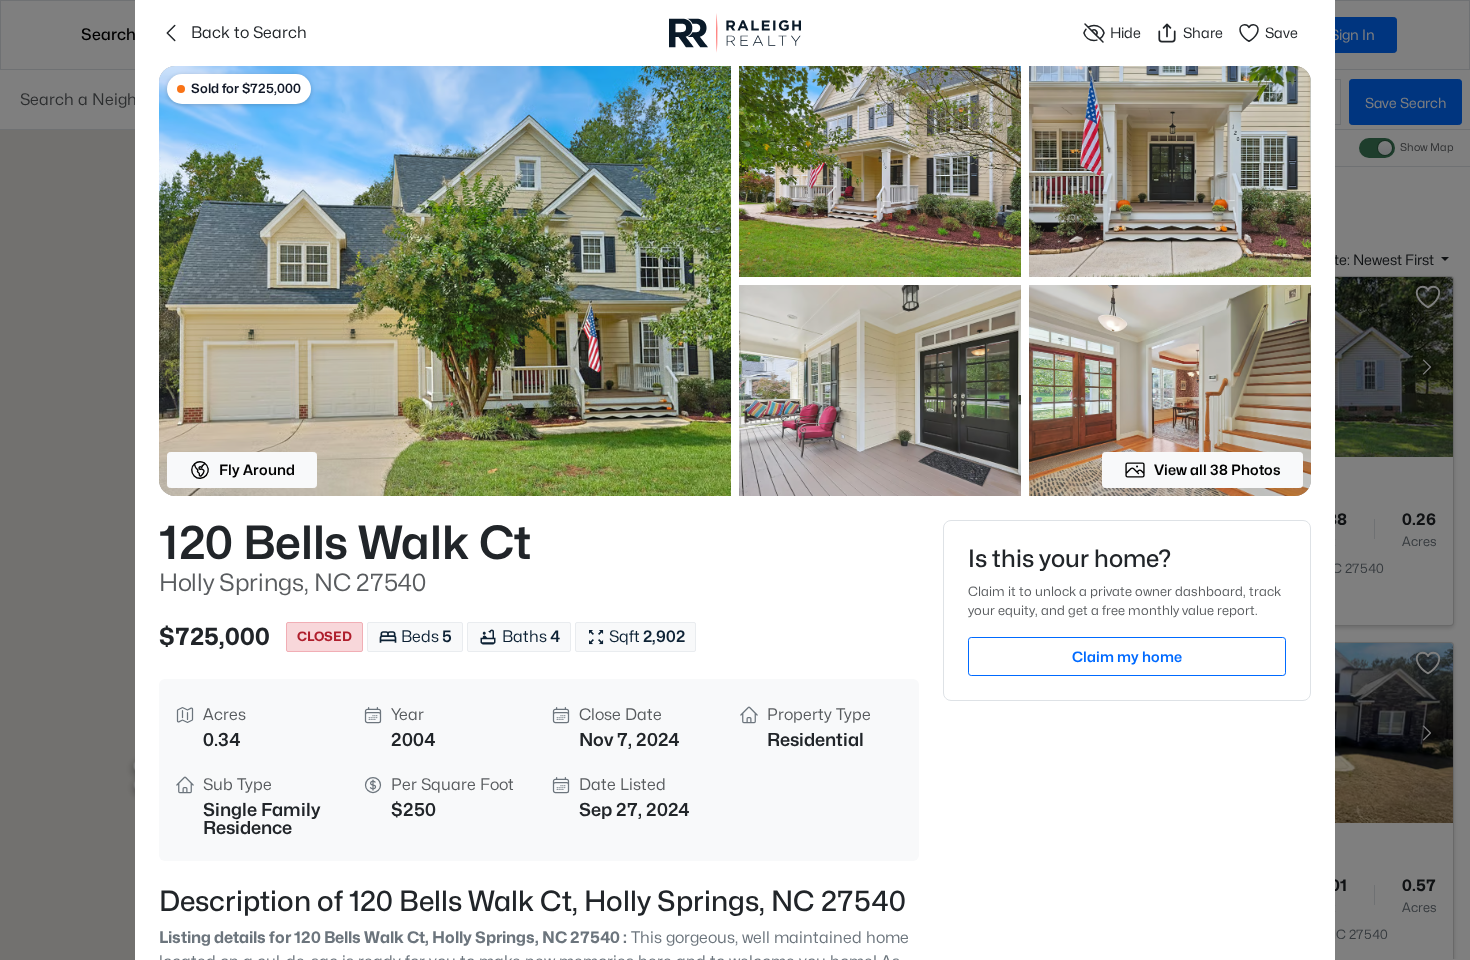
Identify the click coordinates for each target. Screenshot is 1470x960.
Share (1203, 32)
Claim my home (1127, 656)
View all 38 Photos (1217, 469)
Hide (1125, 32)
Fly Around (257, 469)
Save (1281, 32)
